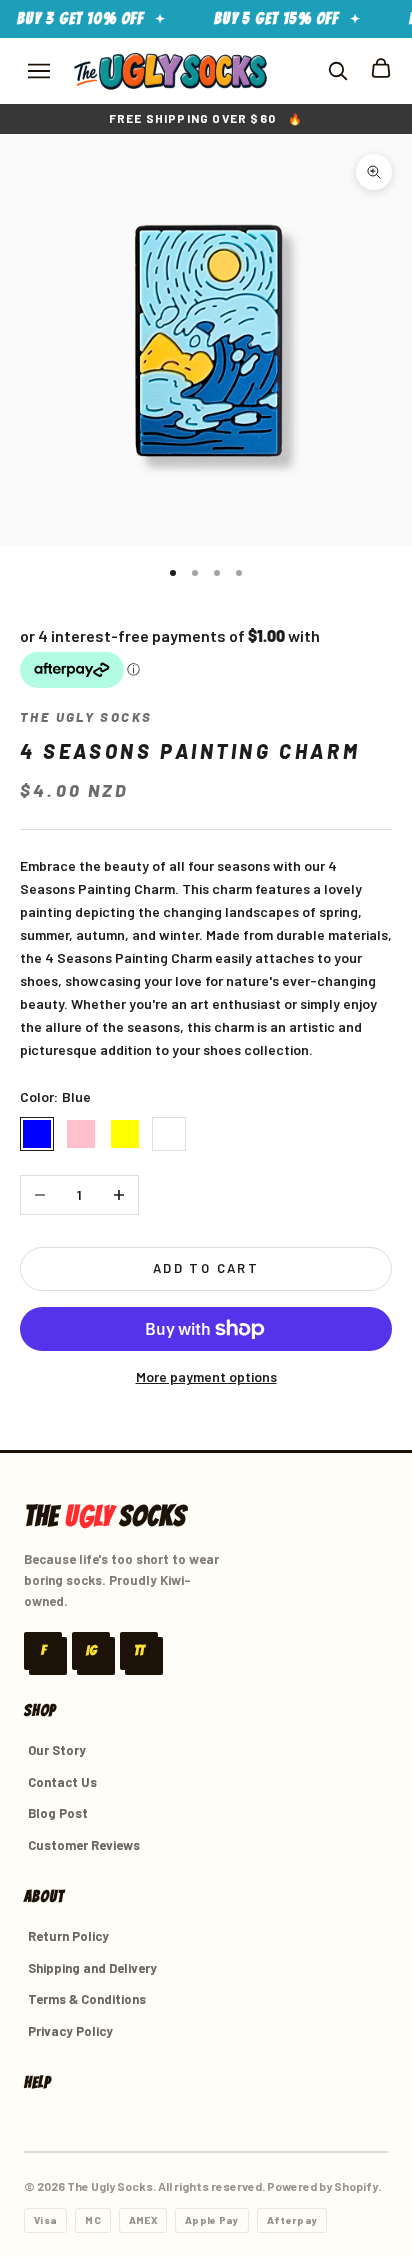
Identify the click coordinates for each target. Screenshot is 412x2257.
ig (91, 1650)
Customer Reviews (84, 1845)
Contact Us (62, 1782)
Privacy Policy (70, 2031)
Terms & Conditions (87, 1999)
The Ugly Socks (86, 717)
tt (139, 1650)
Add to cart (206, 1268)
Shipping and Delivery (92, 1968)
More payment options (206, 1376)
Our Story (57, 1750)
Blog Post (58, 1813)
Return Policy (68, 1936)
